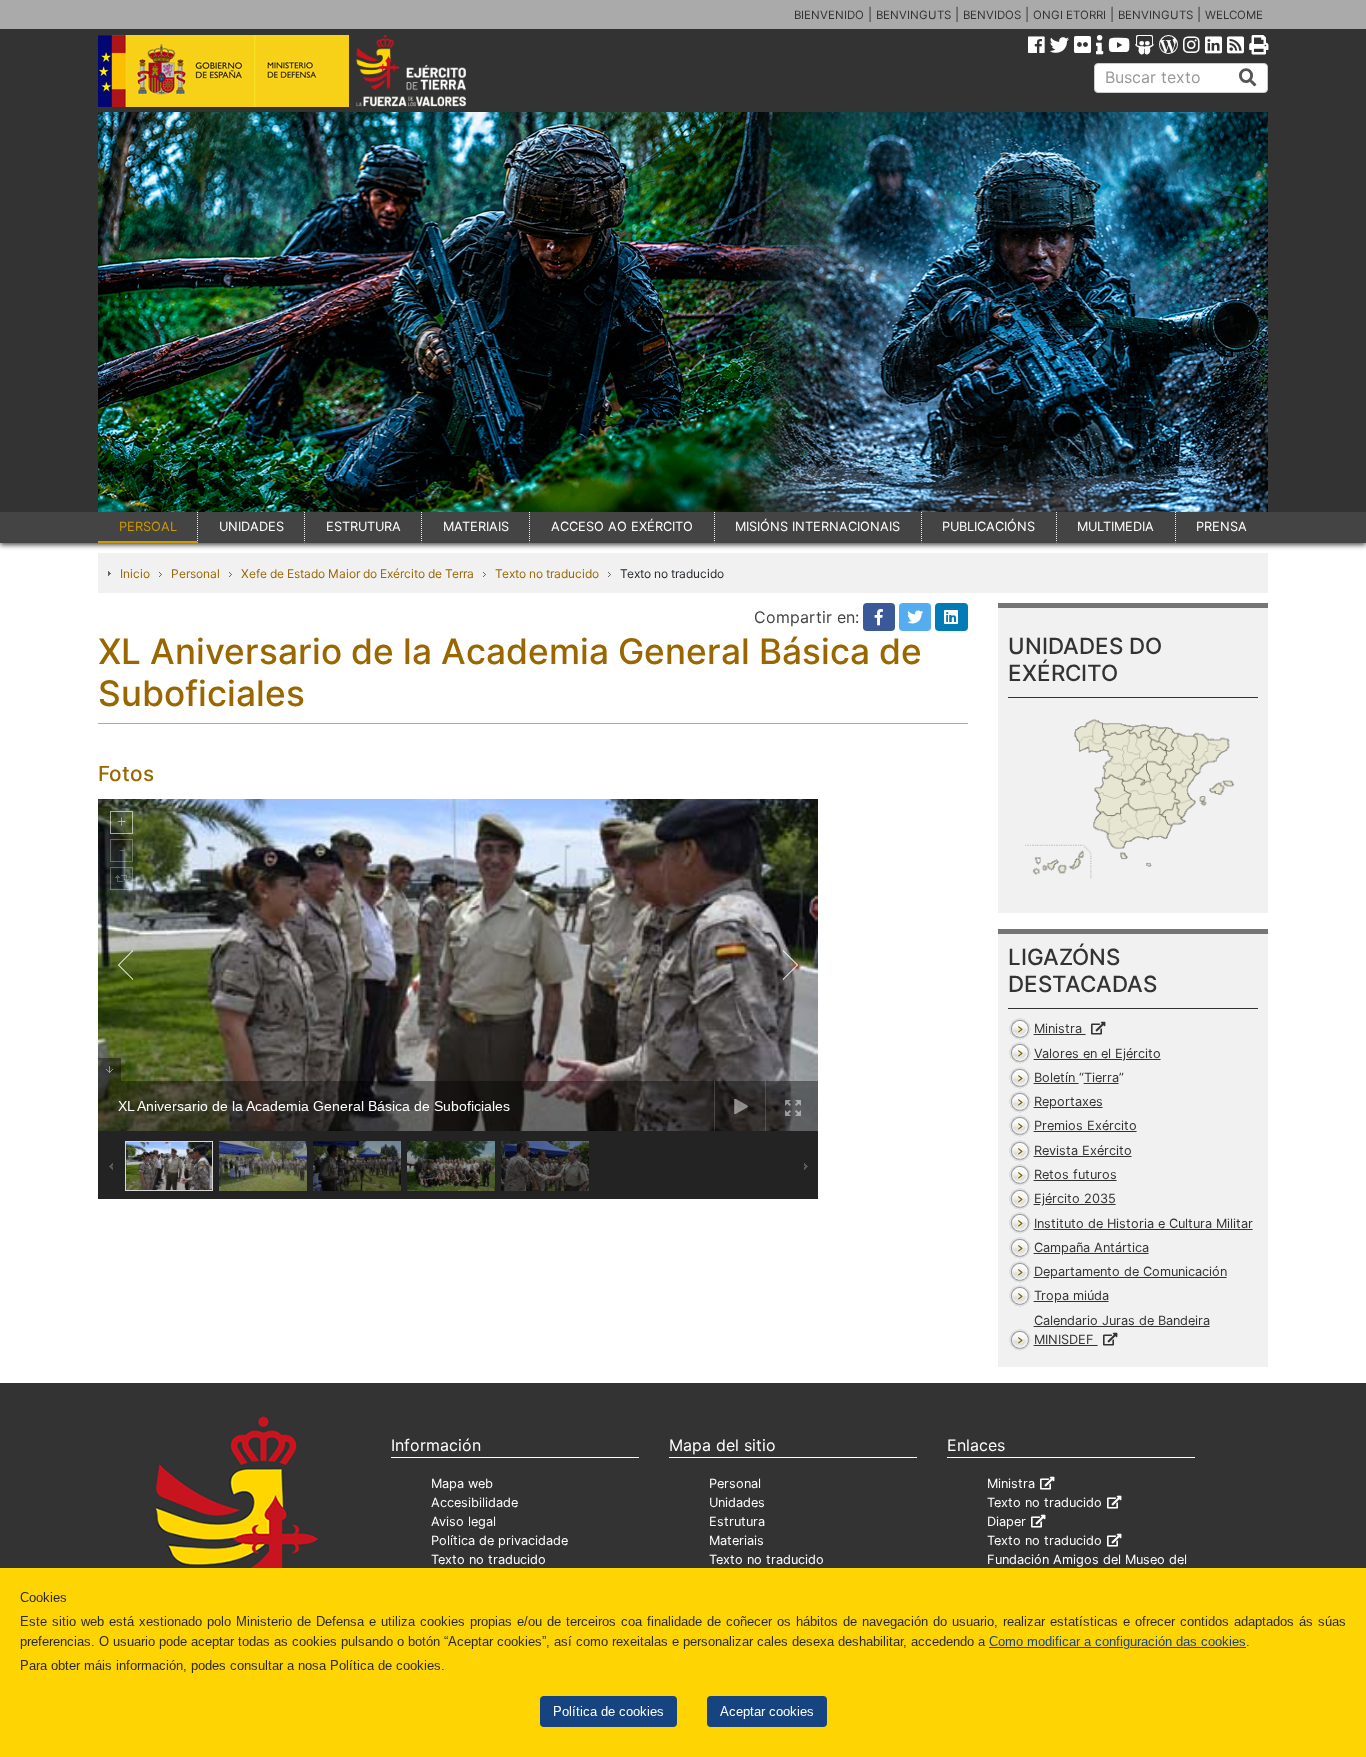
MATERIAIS (476, 526)
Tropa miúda (1071, 1295)
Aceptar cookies (767, 1711)
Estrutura (737, 1521)
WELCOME (1234, 15)
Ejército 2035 (1075, 1198)
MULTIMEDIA (1115, 526)
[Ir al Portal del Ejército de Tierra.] (434, 69)
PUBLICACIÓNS (988, 526)
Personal (195, 573)
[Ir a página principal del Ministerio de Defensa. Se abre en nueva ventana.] (223, 69)
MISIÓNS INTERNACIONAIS (817, 526)
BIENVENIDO (829, 15)
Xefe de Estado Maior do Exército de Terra (357, 573)
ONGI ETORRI (1069, 15)
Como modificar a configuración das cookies (1117, 1641)
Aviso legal (463, 1521)
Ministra (1060, 1028)
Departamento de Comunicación (1130, 1271)
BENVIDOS (992, 15)
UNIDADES (251, 526)
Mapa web (462, 1483)
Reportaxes (1068, 1101)
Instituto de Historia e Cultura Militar (1143, 1223)
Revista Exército (1083, 1150)
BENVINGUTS (913, 15)
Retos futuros (1075, 1174)
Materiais (736, 1540)
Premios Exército (1085, 1125)
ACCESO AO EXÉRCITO (622, 526)
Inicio (135, 573)
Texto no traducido (547, 573)
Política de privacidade (499, 1540)
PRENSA (1221, 526)
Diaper (1006, 1521)
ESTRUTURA (363, 526)
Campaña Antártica (1091, 1247)
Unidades (737, 1502)
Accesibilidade (474, 1502)
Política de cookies (608, 1711)
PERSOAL (148, 526)
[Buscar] (1248, 78)
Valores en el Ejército (1097, 1053)
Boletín (1076, 1077)
